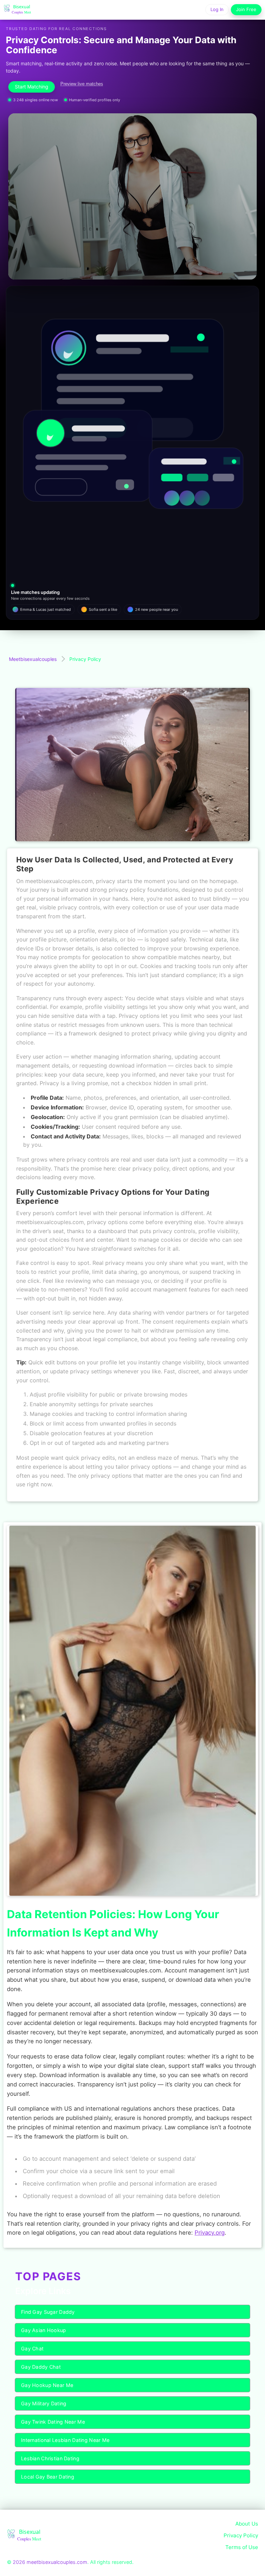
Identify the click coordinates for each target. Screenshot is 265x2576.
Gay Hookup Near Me (47, 2385)
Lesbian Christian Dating (50, 2458)
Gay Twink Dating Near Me (53, 2422)
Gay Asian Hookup (44, 2330)
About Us (247, 2524)
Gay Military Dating (44, 2403)
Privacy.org (210, 2233)
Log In (217, 9)
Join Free (246, 9)
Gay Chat (32, 2348)
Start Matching (32, 87)
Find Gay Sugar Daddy (48, 2312)
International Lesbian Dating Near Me (65, 2440)
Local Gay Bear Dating (48, 2477)
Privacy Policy (241, 2535)
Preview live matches (82, 84)
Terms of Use (242, 2547)
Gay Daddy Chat (41, 2367)
